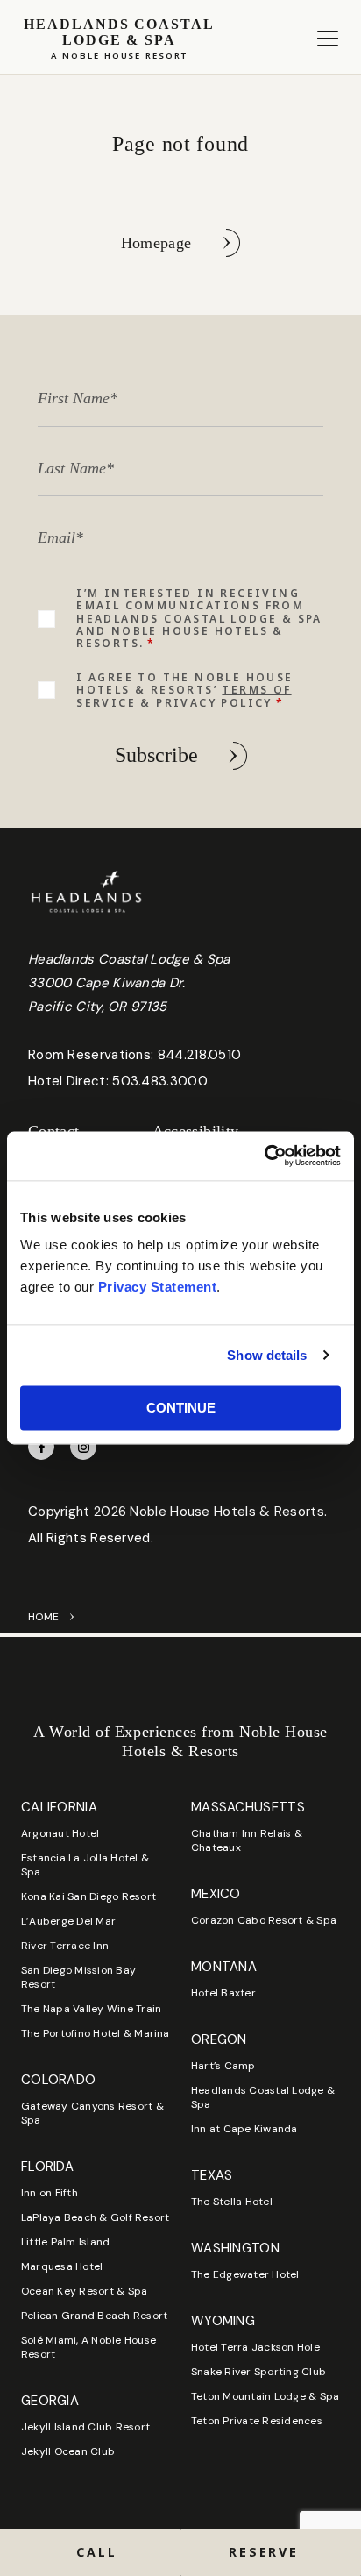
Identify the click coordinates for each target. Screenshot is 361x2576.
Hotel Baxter (223, 1993)
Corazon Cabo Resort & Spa (264, 1920)
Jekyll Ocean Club (68, 2451)
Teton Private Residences (257, 2421)
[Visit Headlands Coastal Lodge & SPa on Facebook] (41, 1447)
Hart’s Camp (223, 2066)
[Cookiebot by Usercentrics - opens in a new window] (264, 1156)
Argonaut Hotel (60, 1833)
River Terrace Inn (65, 1946)
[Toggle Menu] (328, 39)
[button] (271, 2552)
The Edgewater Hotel (245, 2274)
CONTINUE (181, 1408)
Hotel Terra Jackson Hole (255, 2347)
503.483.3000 (160, 1081)
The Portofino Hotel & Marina (96, 2033)
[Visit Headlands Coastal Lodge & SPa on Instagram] (83, 1447)
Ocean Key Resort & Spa (84, 2291)
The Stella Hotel (232, 2202)
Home (43, 1617)
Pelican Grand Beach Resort (94, 2316)
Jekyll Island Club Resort (85, 2427)
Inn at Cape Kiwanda (244, 2129)
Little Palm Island (65, 2242)
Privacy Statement (158, 1287)
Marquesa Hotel (62, 2266)
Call (96, 2552)
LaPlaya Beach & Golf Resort (95, 2217)
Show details (267, 1355)
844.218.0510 (200, 1055)
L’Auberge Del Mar (68, 1921)
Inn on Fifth (50, 2193)
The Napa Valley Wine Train (91, 2009)
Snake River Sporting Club (258, 2372)
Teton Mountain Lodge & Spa (265, 2396)
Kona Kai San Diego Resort (88, 1896)
